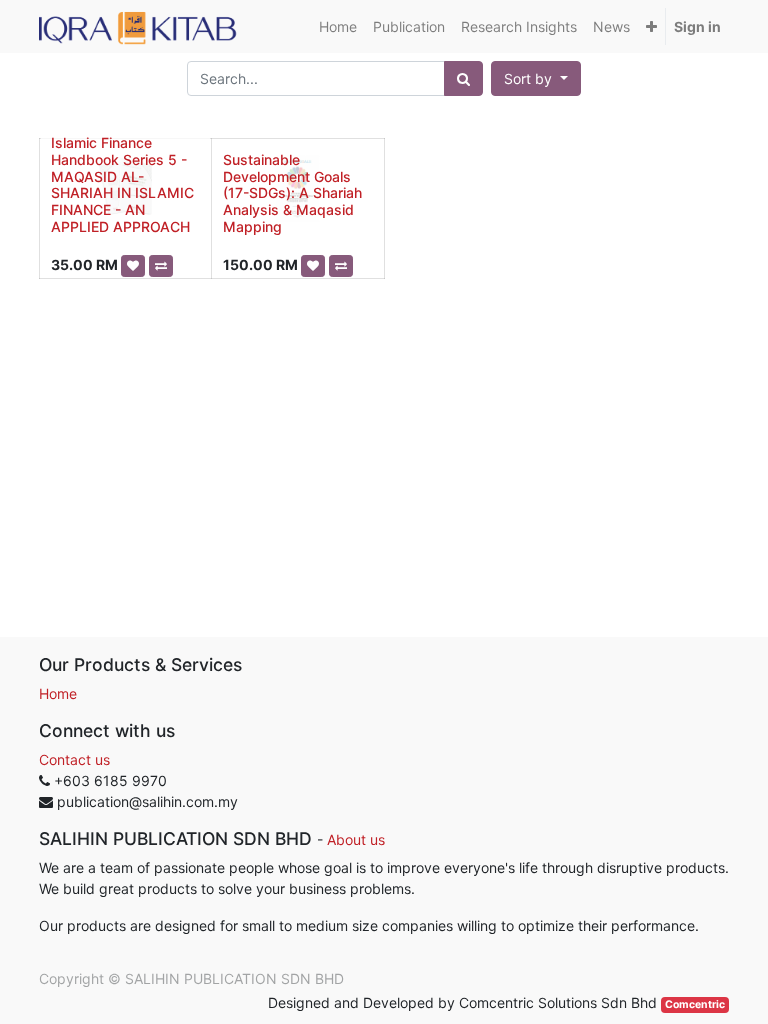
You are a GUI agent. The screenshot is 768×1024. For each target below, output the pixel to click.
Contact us (74, 759)
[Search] (463, 78)
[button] (651, 26)
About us (356, 839)
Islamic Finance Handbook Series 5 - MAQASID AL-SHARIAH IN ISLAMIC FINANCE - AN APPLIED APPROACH (122, 184)
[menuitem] (338, 26)
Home (58, 693)
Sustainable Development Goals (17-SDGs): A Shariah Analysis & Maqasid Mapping (292, 193)
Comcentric (695, 1004)
